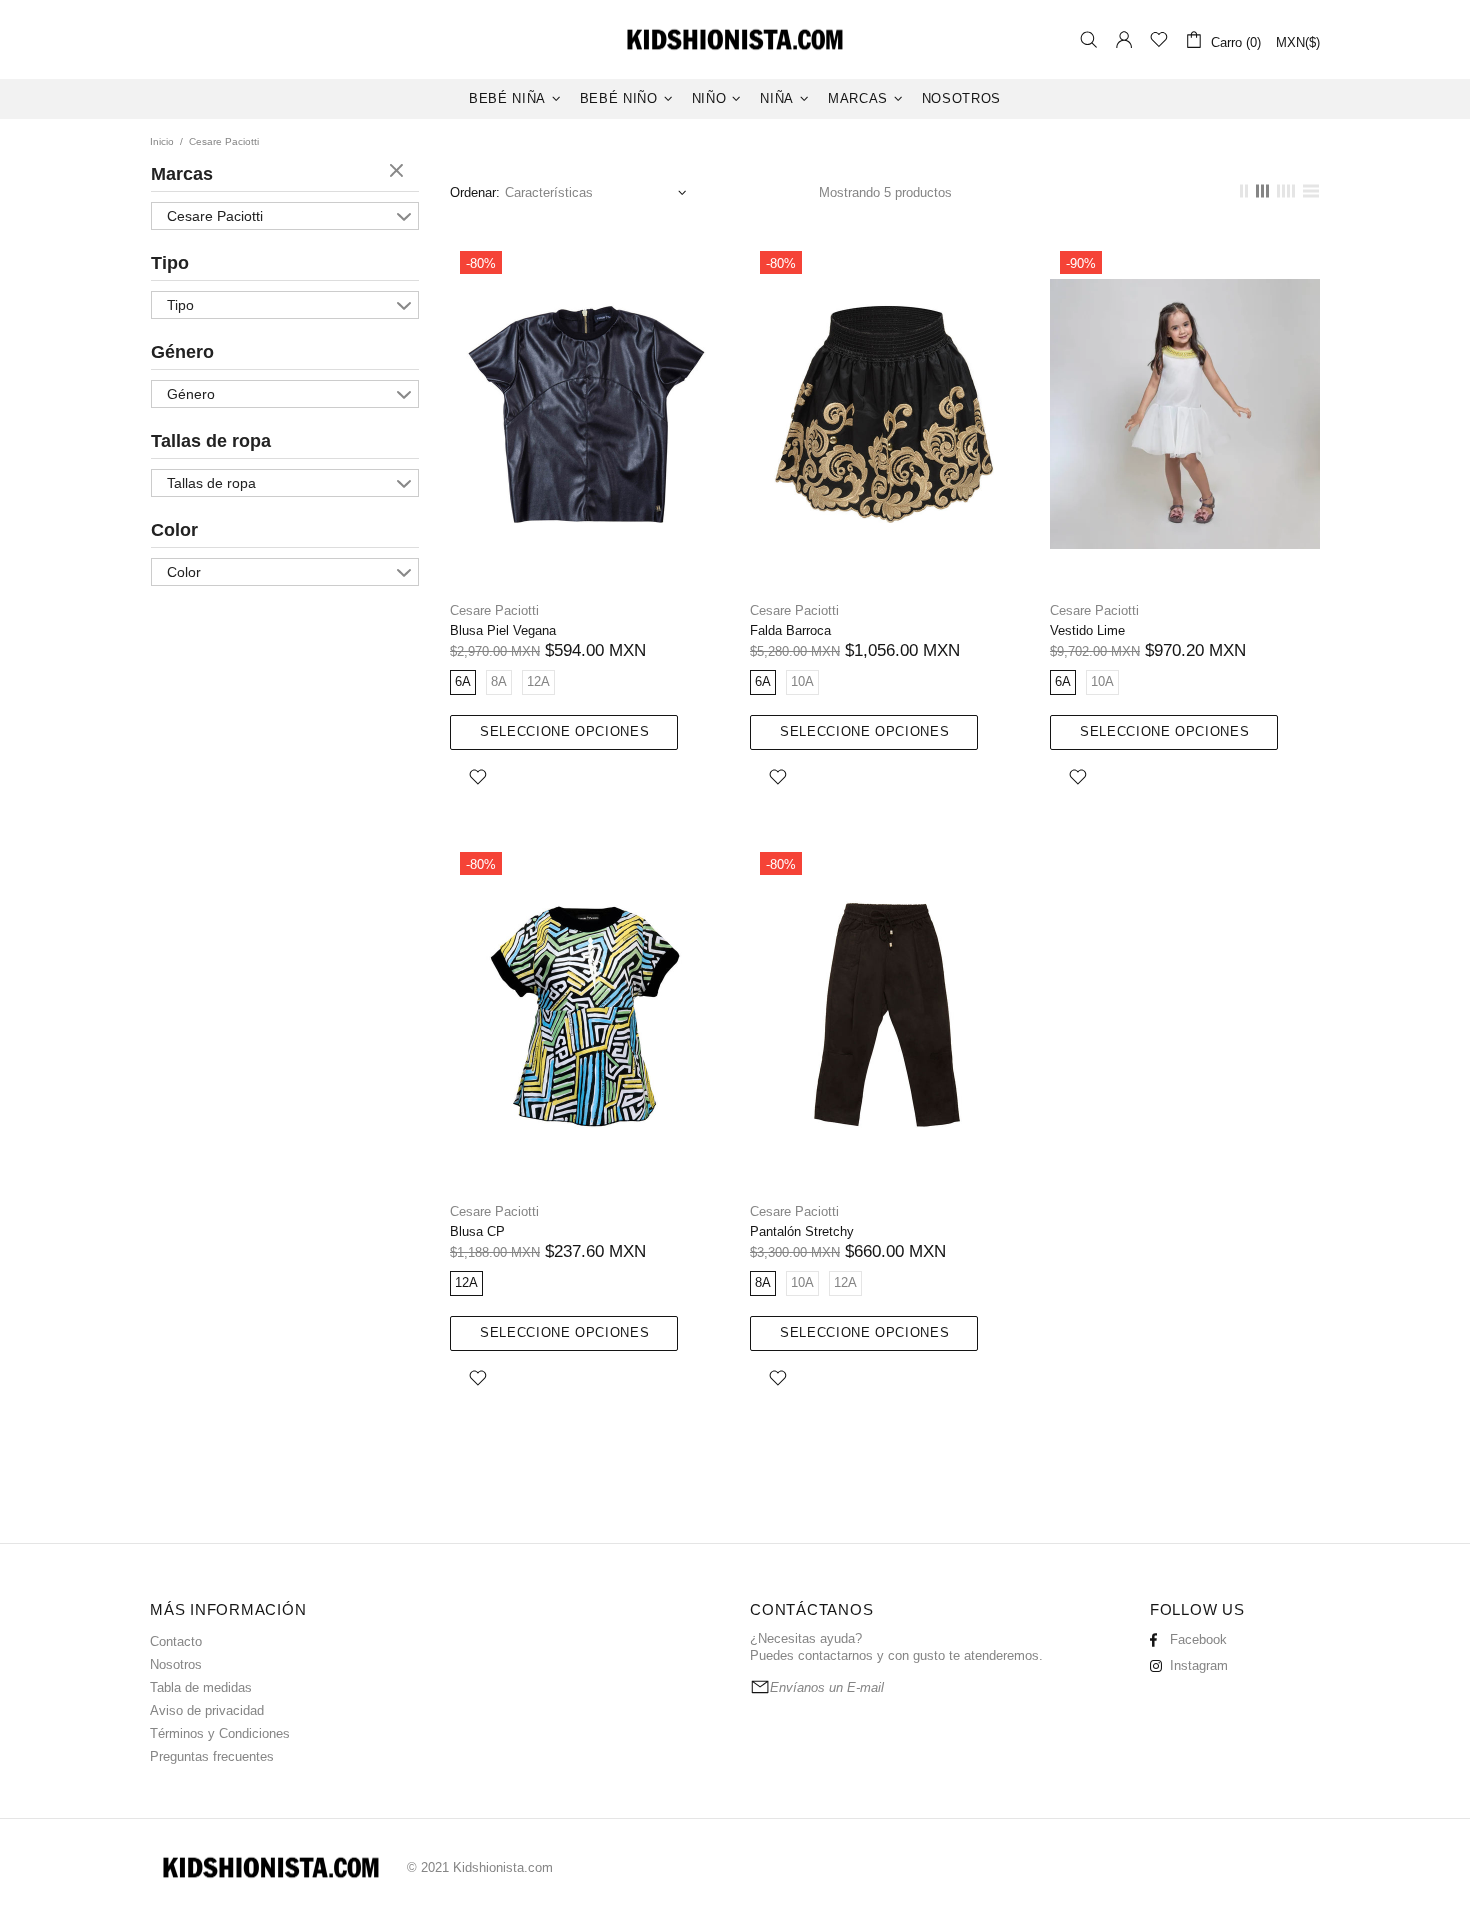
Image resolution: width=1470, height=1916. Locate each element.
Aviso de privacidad (207, 1710)
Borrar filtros (399, 172)
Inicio (162, 141)
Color (174, 530)
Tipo (170, 263)
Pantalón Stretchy (802, 1231)
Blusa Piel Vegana (503, 630)
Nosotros (176, 1664)
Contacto (176, 1641)
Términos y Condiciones (220, 1733)
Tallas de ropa (211, 441)
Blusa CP (477, 1231)
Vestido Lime (1087, 630)
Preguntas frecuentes (212, 1756)
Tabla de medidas (201, 1687)
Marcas (182, 174)
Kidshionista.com (735, 39)
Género (182, 352)
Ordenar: (475, 192)
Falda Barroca (790, 630)
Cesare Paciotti (215, 216)
